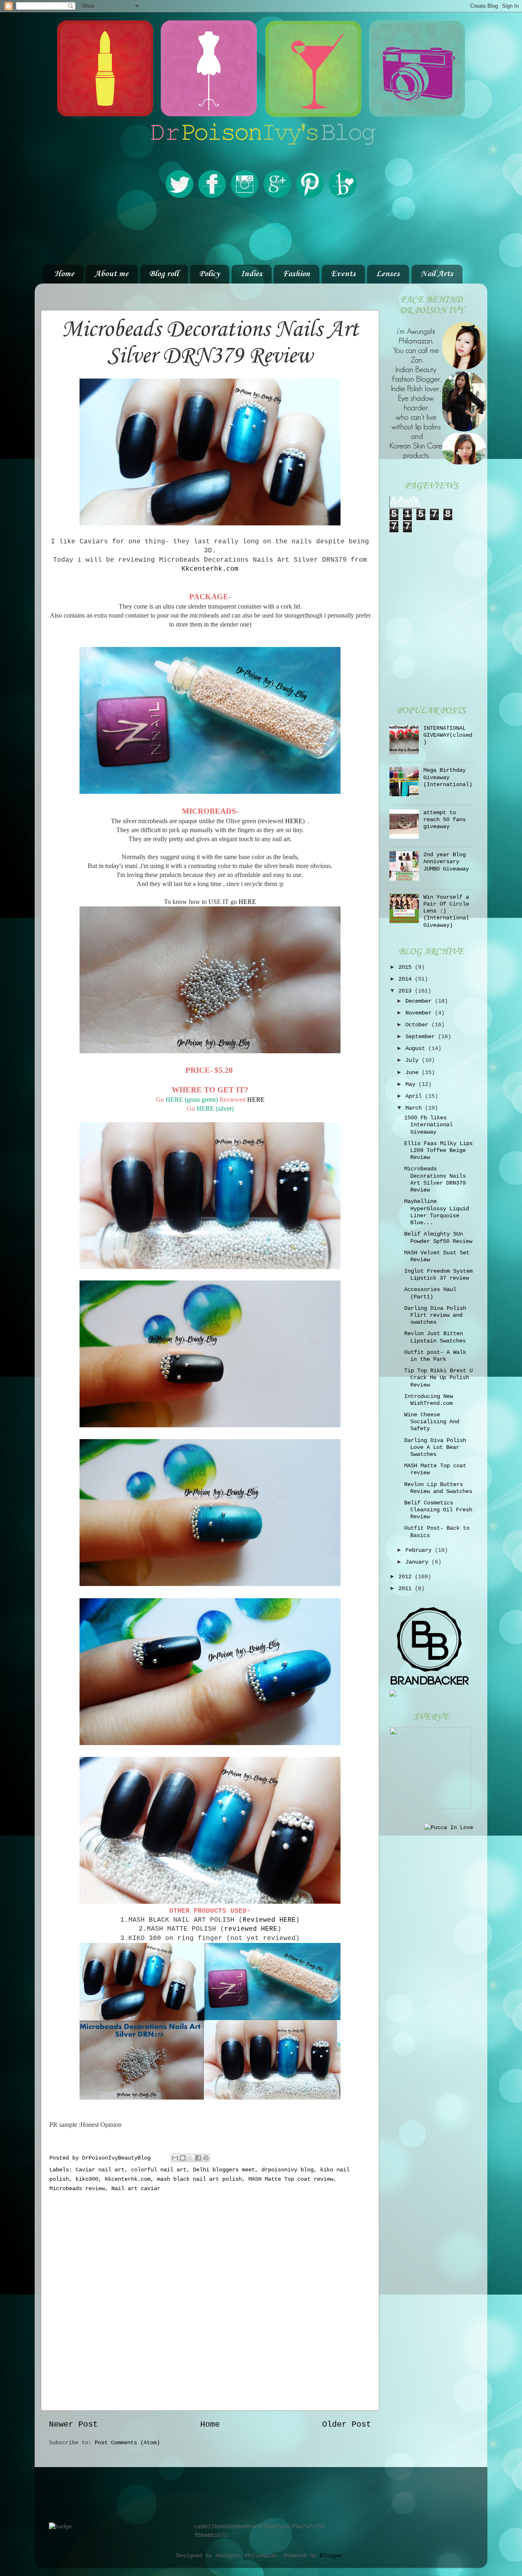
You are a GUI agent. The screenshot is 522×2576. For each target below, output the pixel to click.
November (420, 1013)
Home (64, 274)
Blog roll (164, 274)
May (412, 1084)
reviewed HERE (251, 1929)
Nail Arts (437, 274)
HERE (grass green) (192, 1100)
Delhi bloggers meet (224, 2170)
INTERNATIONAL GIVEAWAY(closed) (448, 735)
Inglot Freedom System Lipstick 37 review (438, 1275)
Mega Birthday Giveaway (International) (448, 777)
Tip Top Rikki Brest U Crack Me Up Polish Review (438, 1378)
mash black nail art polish (199, 2179)
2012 (407, 1577)
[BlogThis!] (183, 2158)
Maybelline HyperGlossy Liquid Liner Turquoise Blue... (437, 1212)
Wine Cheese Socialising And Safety (432, 1422)
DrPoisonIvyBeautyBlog (118, 2158)
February (420, 1550)
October (418, 1025)
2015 (407, 967)
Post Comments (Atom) (127, 2443)
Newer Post (73, 2424)
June (414, 1072)
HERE (294, 821)
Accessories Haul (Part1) (430, 1293)
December (420, 1001)
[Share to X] (190, 2158)
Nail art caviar (136, 2188)
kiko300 (87, 2179)
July (414, 1060)
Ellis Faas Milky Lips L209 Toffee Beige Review (438, 1151)
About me (112, 274)
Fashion (296, 274)
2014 (407, 979)
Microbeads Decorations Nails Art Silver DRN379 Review (435, 1179)
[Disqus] (210, 2299)
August (417, 1048)
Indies (251, 274)
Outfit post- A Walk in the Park (435, 1356)
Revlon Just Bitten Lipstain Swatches (435, 1337)
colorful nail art (159, 2170)
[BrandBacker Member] (430, 1686)
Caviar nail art (100, 2170)
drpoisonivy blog (288, 2170)
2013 (407, 991)
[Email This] (175, 2158)
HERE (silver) (214, 1109)
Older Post (347, 2424)
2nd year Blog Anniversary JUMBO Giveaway (446, 862)
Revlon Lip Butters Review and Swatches (438, 1488)
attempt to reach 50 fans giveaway (445, 820)
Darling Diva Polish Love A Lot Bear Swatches (435, 1447)
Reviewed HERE (269, 1920)
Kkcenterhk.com (210, 569)
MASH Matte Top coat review (291, 2179)
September (422, 1037)
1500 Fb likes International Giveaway (428, 1125)
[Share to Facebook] (198, 2158)
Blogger (331, 2556)
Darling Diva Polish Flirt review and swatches (435, 1315)
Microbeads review (77, 2188)
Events (343, 274)
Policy (209, 274)
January (418, 1562)
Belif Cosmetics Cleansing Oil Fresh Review (438, 1510)
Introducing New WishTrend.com (429, 1400)
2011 (407, 1588)
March (415, 1108)
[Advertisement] (261, 232)
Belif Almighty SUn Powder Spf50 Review (438, 1237)
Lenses (388, 274)
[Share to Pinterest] (206, 2158)
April (415, 1096)
